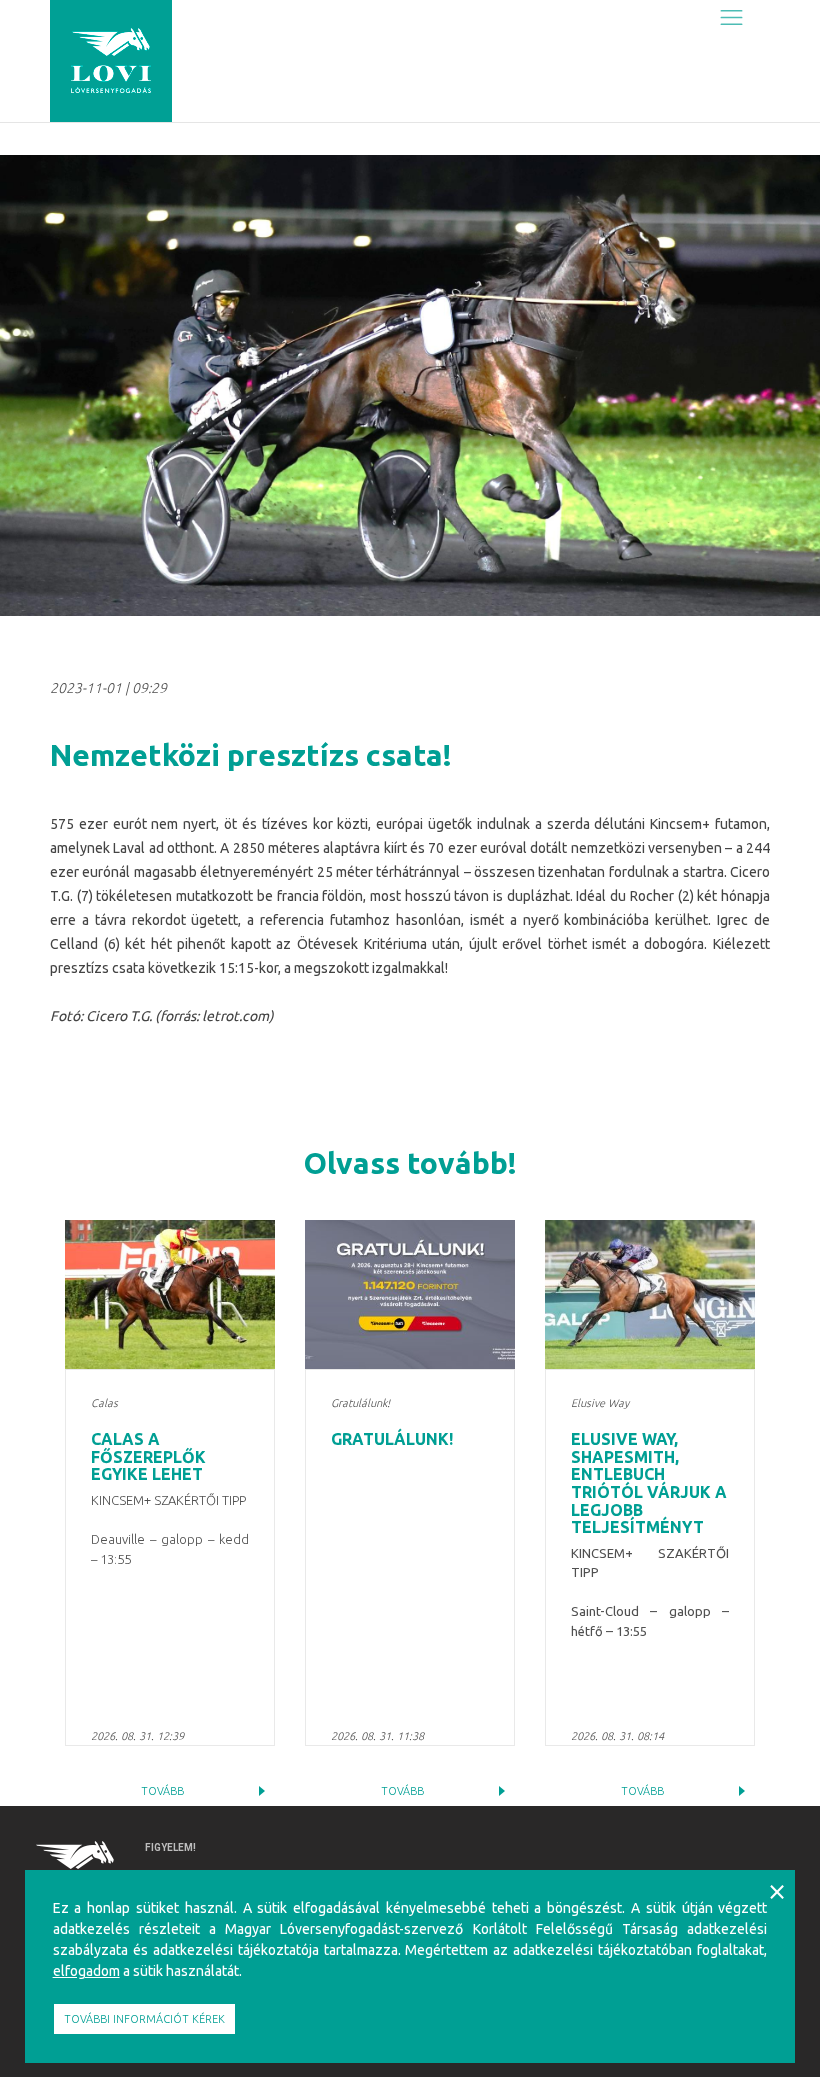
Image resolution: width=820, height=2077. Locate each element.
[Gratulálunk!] (410, 1294)
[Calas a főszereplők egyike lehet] (170, 1294)
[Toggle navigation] (731, 17)
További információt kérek (144, 2019)
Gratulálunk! (392, 1439)
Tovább (162, 1791)
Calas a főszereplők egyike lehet (148, 1456)
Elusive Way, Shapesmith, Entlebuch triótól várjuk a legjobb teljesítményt (649, 1483)
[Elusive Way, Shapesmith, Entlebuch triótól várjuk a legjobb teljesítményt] (650, 1294)
